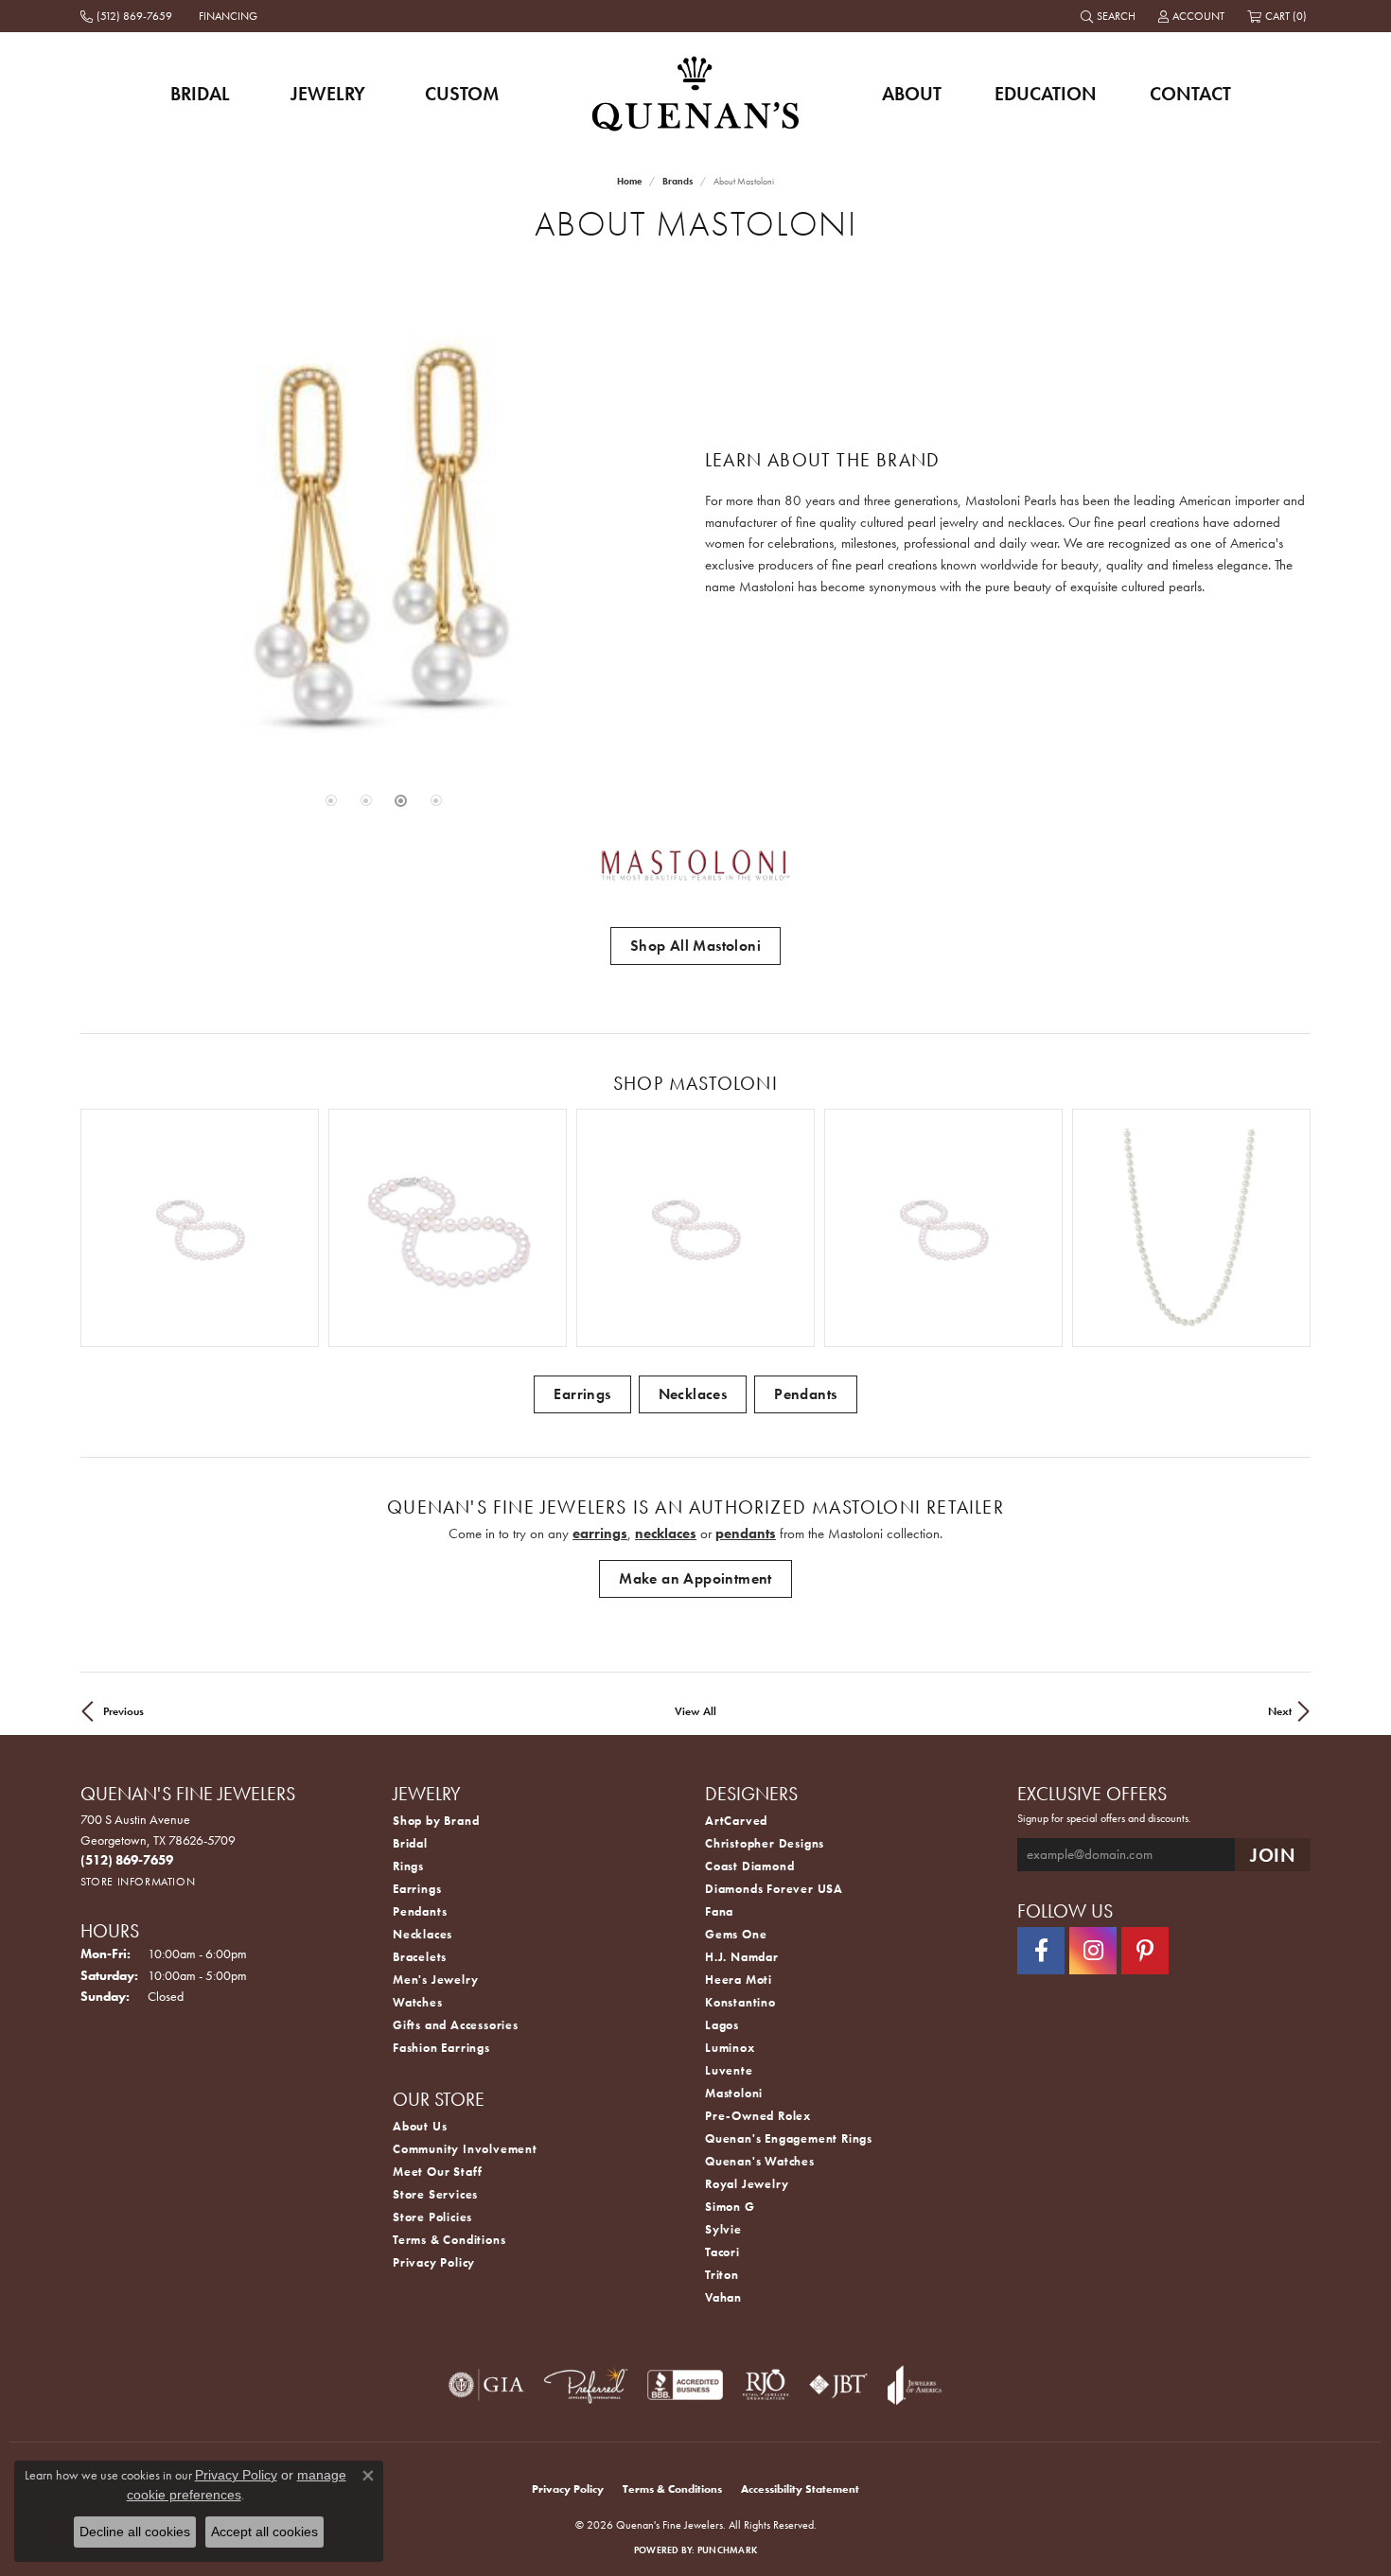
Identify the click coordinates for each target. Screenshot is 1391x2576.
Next (1280, 1711)
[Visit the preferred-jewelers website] (586, 2385)
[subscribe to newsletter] (1273, 1855)
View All (695, 1711)
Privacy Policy (434, 2262)
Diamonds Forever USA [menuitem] (774, 1889)
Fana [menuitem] (719, 1911)
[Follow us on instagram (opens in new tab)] (1093, 1951)
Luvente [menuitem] (729, 2070)
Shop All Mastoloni (695, 946)
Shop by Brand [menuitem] (436, 1821)
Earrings (582, 1394)
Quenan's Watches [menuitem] (760, 2161)
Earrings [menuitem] (417, 1889)
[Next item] (1289, 1228)
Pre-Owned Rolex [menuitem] (758, 2116)
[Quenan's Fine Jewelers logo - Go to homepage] (696, 93)
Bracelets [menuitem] (420, 1957)
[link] (128, 16)
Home (629, 181)
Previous (123, 1711)
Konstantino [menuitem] (740, 2002)
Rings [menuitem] (408, 1866)
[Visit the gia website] (486, 2385)
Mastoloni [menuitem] (734, 2093)
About (912, 94)
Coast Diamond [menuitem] (749, 1866)
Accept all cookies (264, 2532)
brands (678, 181)
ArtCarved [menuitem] (736, 1821)
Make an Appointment (695, 1578)
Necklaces (693, 1394)
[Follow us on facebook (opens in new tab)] (1041, 1951)
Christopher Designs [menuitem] (765, 1843)
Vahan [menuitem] (723, 2297)
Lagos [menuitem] (722, 2025)
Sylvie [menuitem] (723, 2229)
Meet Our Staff (438, 2172)
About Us (420, 2126)
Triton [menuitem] (722, 2275)
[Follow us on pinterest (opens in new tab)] (1145, 1951)
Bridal (200, 94)
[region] (383, 534)
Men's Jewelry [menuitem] (435, 1980)
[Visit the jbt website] (838, 2385)
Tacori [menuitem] (722, 2252)
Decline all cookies (135, 2532)
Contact (1190, 94)
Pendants (805, 1394)
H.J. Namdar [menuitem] (742, 1957)
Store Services (435, 2194)
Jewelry (328, 94)
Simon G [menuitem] (730, 2207)
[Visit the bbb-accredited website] (685, 2385)
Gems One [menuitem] (736, 1934)
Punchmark (727, 2550)
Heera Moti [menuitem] (739, 1980)
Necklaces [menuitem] (423, 1934)
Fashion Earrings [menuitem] (441, 2048)
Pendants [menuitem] (420, 1911)
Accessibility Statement (800, 2489)
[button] (1110, 16)
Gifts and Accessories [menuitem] (456, 2025)
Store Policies (432, 2217)
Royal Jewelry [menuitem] (747, 2184)
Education (1046, 94)
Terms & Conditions (449, 2240)
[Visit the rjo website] (766, 2385)
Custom (462, 94)
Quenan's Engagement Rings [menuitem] (789, 2138)
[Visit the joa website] (915, 2385)
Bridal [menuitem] (410, 1843)
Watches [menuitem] (418, 2002)
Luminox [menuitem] (730, 2048)
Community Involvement (465, 2149)
